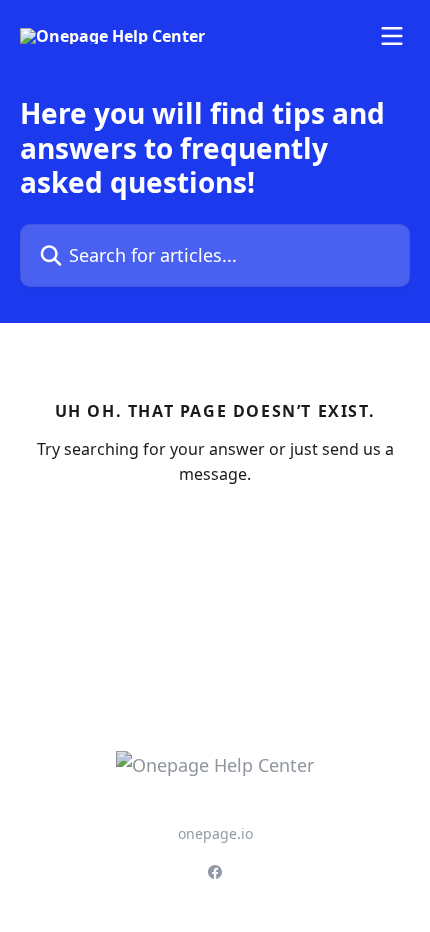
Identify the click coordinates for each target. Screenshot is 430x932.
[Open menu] (392, 36)
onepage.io (215, 833)
